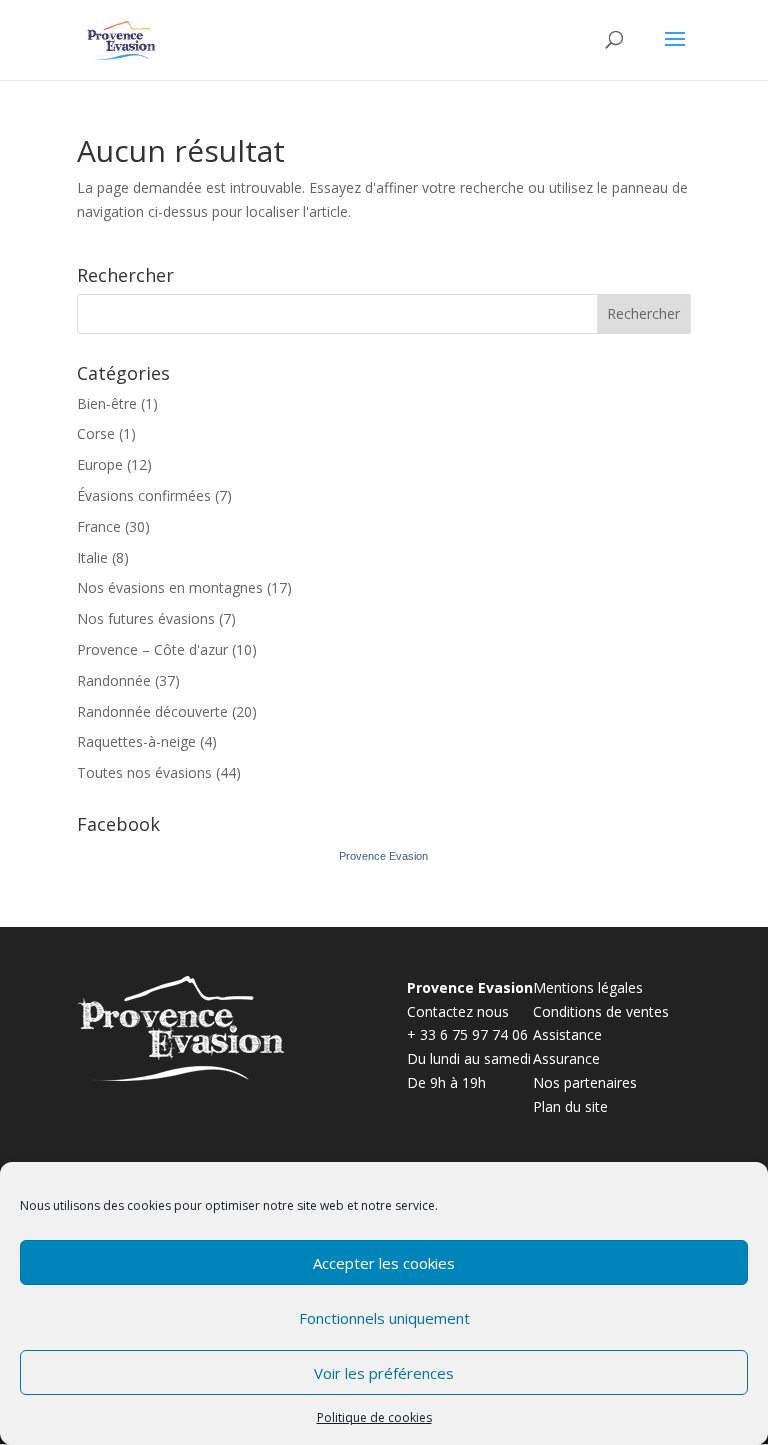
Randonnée (114, 680)
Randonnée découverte (152, 711)
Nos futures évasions (146, 618)
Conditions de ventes (601, 1011)
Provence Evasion (383, 856)
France (99, 526)
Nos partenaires (585, 1082)
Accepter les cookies (384, 1263)
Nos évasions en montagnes (170, 587)
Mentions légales (588, 987)
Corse (96, 433)
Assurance (566, 1058)
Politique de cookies (374, 1417)
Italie (92, 557)
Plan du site (570, 1106)
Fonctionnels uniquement (384, 1318)
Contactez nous (458, 1011)
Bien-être (107, 403)
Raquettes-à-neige (136, 741)
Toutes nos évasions (144, 772)
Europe (100, 464)
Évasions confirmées (144, 495)
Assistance (567, 1034)
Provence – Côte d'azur (152, 649)
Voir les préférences (384, 1373)
